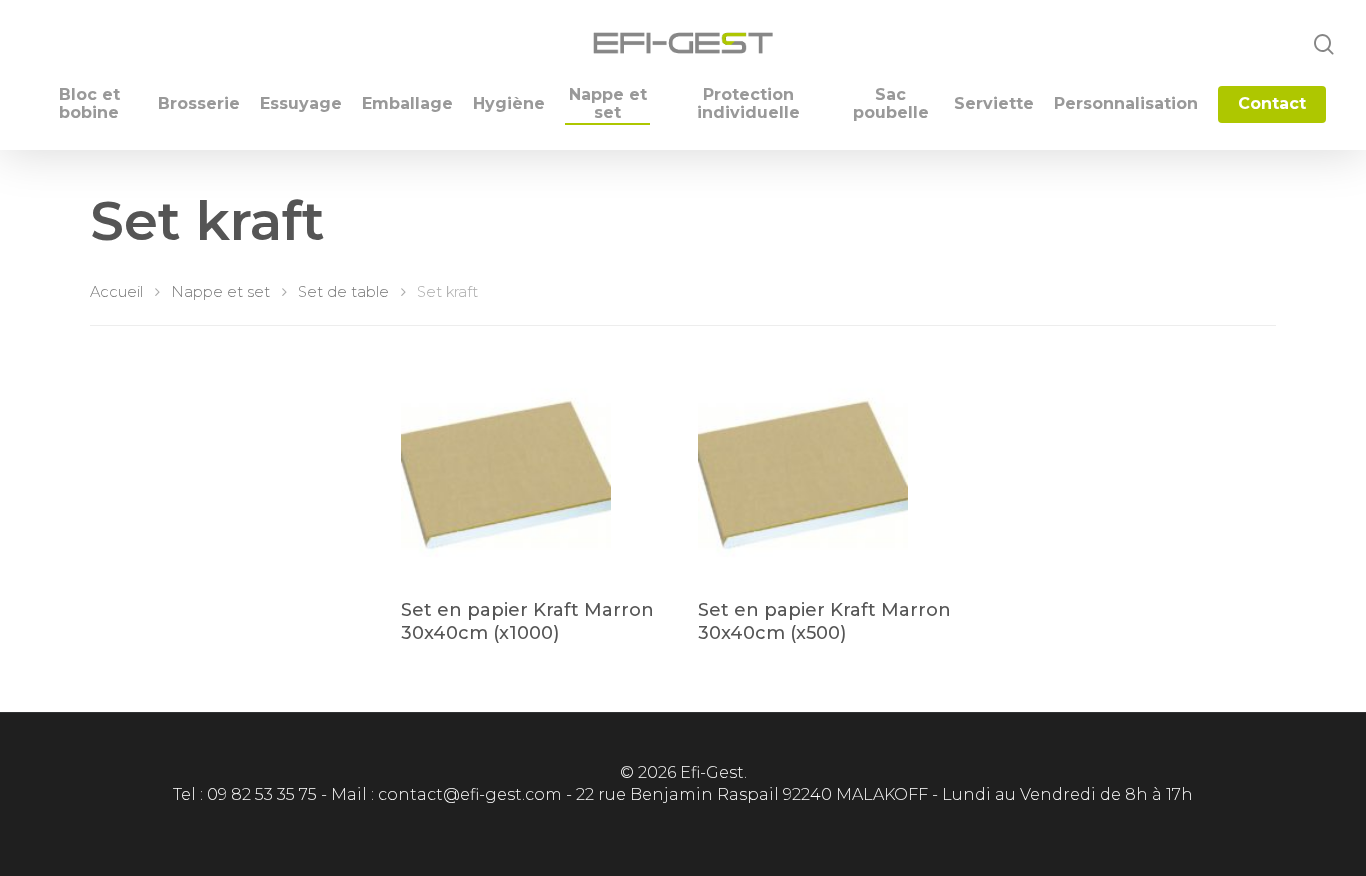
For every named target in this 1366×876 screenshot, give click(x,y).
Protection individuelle (748, 104)
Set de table (343, 292)
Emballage (407, 104)
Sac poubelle (891, 104)
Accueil (116, 292)
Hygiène (509, 104)
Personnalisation (1126, 104)
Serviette (994, 104)
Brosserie (199, 104)
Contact (1272, 104)
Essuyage (301, 104)
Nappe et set (608, 104)
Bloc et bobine (89, 104)
